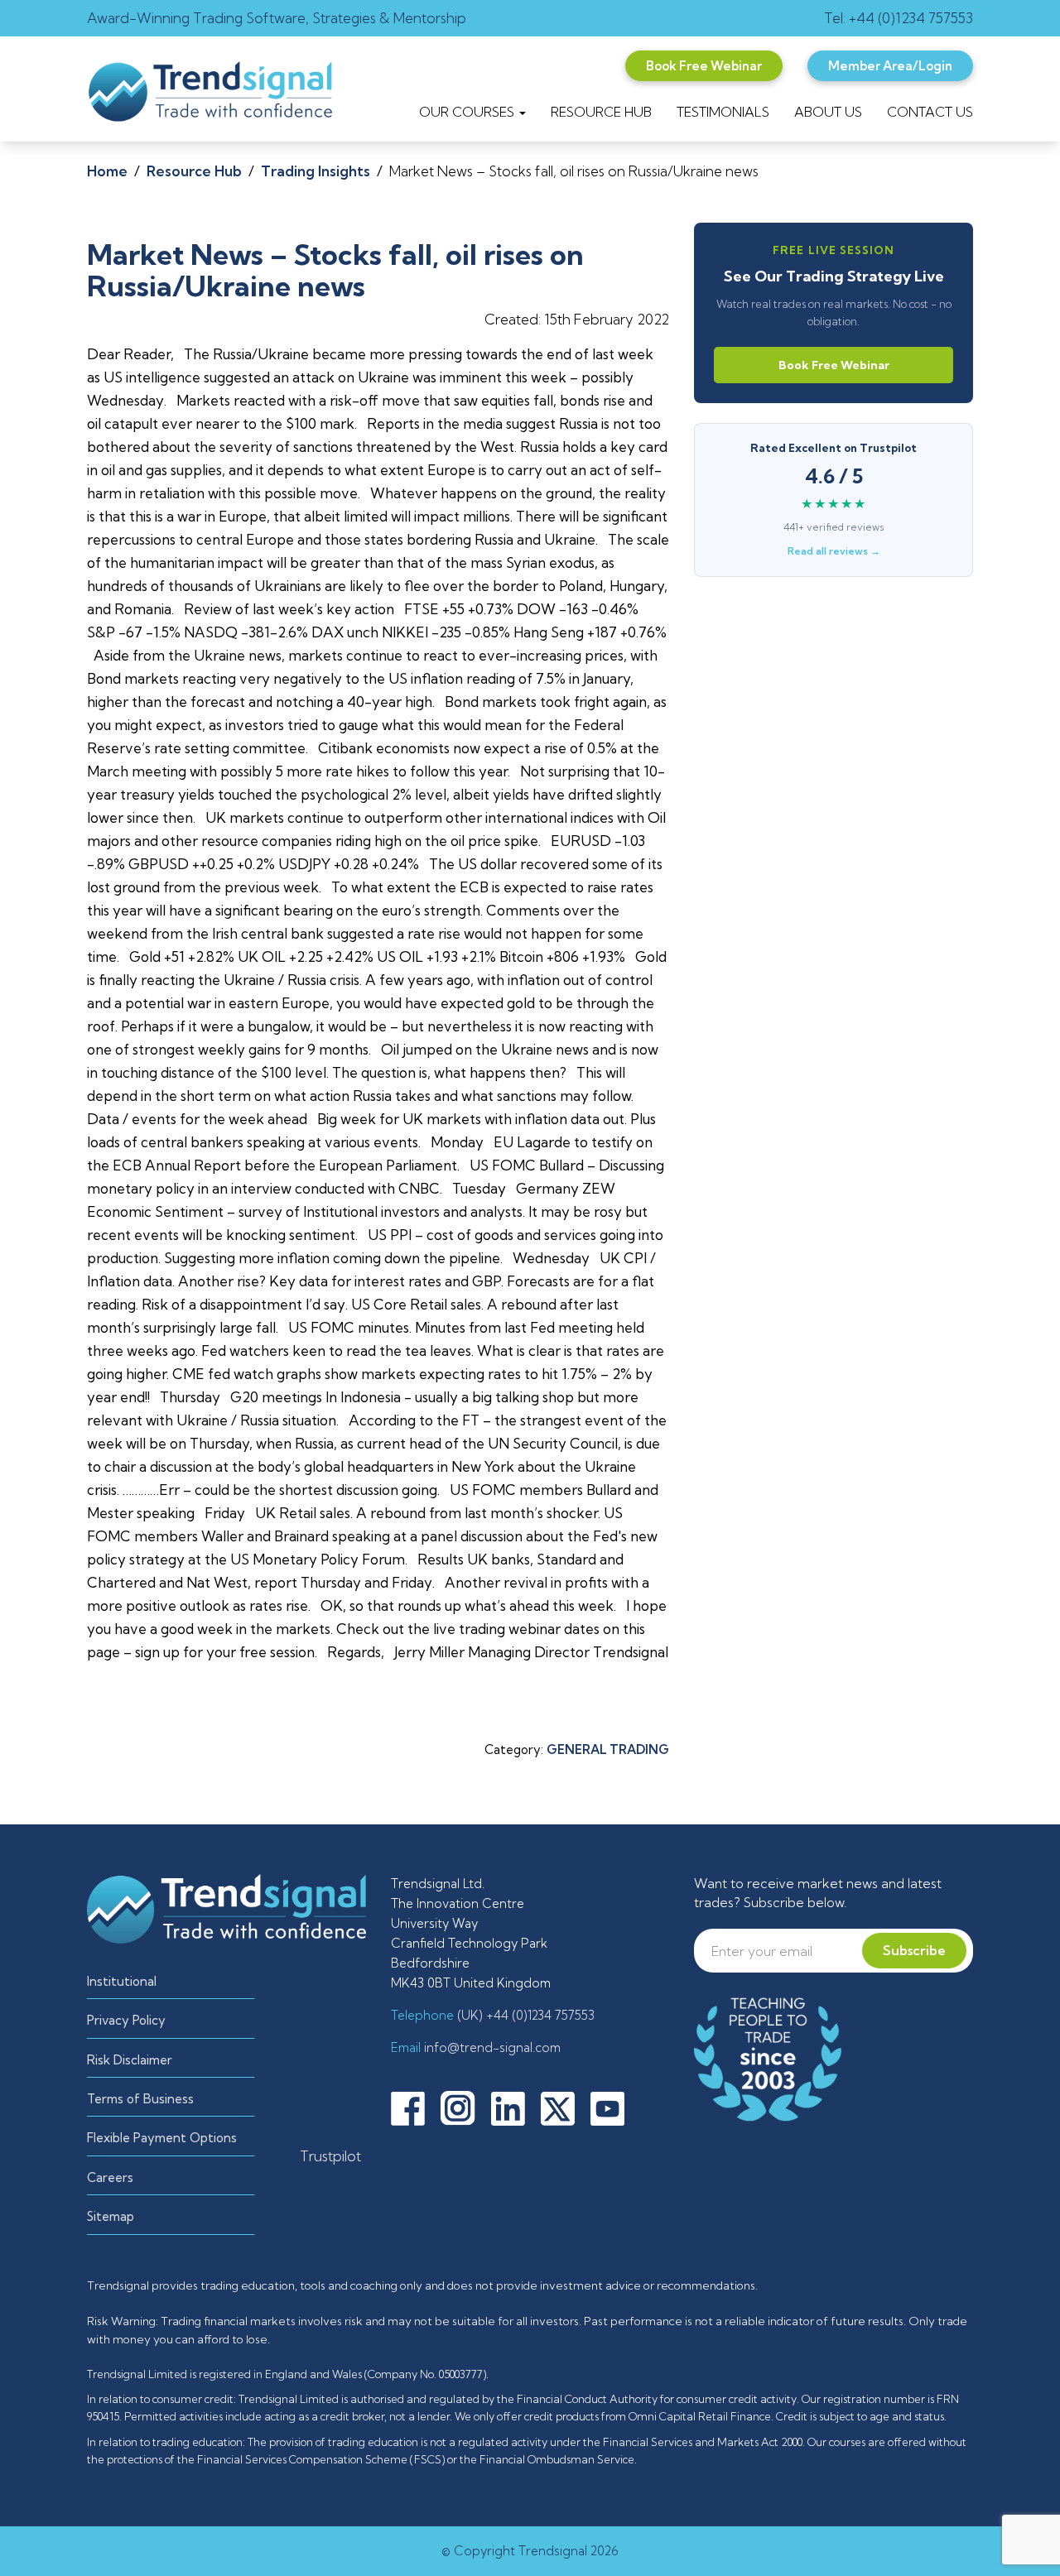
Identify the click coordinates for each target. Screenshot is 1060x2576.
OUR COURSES (468, 112)
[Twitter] (564, 2107)
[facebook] (414, 2107)
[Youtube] (614, 2107)
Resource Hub (194, 171)
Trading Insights (316, 171)
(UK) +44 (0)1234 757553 (524, 2015)
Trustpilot (330, 2156)
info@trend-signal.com (491, 2047)
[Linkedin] (514, 2107)
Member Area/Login (890, 66)
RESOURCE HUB (601, 112)
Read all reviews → (834, 551)
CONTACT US (930, 112)
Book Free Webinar (834, 365)
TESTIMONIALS (723, 112)
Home (107, 171)
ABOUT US (828, 112)
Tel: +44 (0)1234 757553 (899, 18)
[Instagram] (464, 2107)
